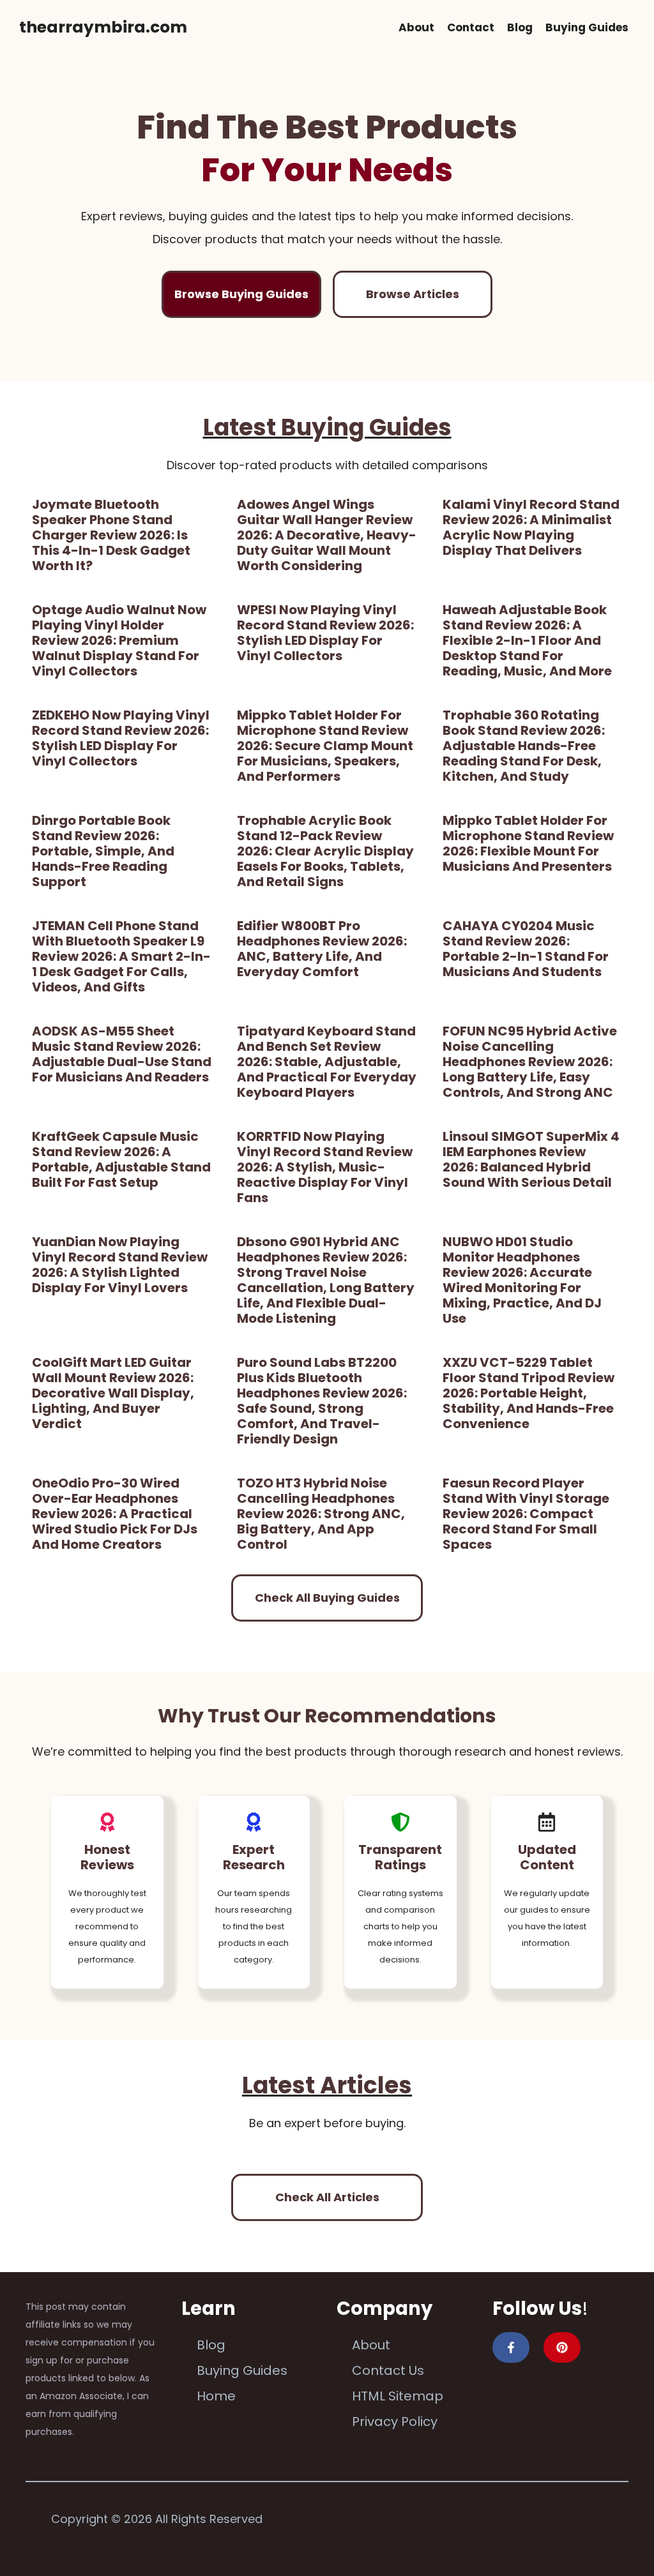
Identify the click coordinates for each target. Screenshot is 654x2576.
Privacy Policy (395, 2422)
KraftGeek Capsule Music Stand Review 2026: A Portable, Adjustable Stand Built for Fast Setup (121, 1159)
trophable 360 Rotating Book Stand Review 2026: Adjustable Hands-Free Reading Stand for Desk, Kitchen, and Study (524, 746)
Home (216, 2396)
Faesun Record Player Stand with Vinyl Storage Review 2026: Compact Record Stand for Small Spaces (526, 1514)
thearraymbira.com (103, 27)
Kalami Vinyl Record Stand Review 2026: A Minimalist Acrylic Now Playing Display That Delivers (531, 527)
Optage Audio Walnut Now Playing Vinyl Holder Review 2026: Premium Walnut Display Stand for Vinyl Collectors (119, 640)
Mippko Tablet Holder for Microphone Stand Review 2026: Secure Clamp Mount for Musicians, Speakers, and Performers (325, 746)
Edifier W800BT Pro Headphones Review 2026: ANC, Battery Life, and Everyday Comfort (322, 949)
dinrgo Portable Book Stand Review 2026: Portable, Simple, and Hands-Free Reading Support (103, 851)
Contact (471, 27)
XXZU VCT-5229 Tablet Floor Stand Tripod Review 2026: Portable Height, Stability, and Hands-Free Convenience (529, 1393)
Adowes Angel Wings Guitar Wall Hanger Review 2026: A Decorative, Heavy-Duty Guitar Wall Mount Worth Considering (327, 535)
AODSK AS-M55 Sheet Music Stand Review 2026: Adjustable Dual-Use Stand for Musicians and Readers (122, 1054)
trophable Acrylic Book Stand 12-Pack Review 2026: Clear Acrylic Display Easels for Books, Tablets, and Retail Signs (325, 851)
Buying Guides (587, 27)
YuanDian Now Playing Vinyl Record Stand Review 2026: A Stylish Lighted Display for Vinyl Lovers (120, 1265)
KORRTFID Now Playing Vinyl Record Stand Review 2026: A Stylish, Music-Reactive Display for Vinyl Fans (325, 1167)
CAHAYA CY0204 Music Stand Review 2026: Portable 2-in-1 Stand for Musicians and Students (526, 949)
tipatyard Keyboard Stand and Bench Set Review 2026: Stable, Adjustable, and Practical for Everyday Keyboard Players (327, 1062)
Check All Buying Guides (327, 1598)
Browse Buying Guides (241, 294)
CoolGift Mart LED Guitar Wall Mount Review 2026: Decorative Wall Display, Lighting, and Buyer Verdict (113, 1393)
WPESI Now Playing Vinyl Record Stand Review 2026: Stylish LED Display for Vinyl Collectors (325, 633)
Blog (520, 27)
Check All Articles (327, 2197)
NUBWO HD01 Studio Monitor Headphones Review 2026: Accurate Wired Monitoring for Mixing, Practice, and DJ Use (522, 1280)
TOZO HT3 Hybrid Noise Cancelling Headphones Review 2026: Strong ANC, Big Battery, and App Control (321, 1514)
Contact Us (388, 2370)
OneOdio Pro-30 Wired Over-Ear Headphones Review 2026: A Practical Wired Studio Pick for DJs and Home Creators (115, 1514)
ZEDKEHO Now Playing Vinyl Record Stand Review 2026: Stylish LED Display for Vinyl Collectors (121, 738)
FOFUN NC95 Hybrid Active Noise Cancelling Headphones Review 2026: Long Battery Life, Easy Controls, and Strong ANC (530, 1062)
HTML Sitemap (398, 2396)
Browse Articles (413, 294)
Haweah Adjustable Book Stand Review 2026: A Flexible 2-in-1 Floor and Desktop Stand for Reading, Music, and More (527, 640)
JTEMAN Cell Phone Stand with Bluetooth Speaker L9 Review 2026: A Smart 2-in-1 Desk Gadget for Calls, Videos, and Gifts (121, 956)
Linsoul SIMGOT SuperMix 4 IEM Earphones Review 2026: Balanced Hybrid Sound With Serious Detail (531, 1159)
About (416, 27)
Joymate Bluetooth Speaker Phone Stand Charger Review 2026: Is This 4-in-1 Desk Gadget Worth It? (111, 535)
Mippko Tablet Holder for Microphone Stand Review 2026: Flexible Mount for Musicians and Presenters (528, 843)
